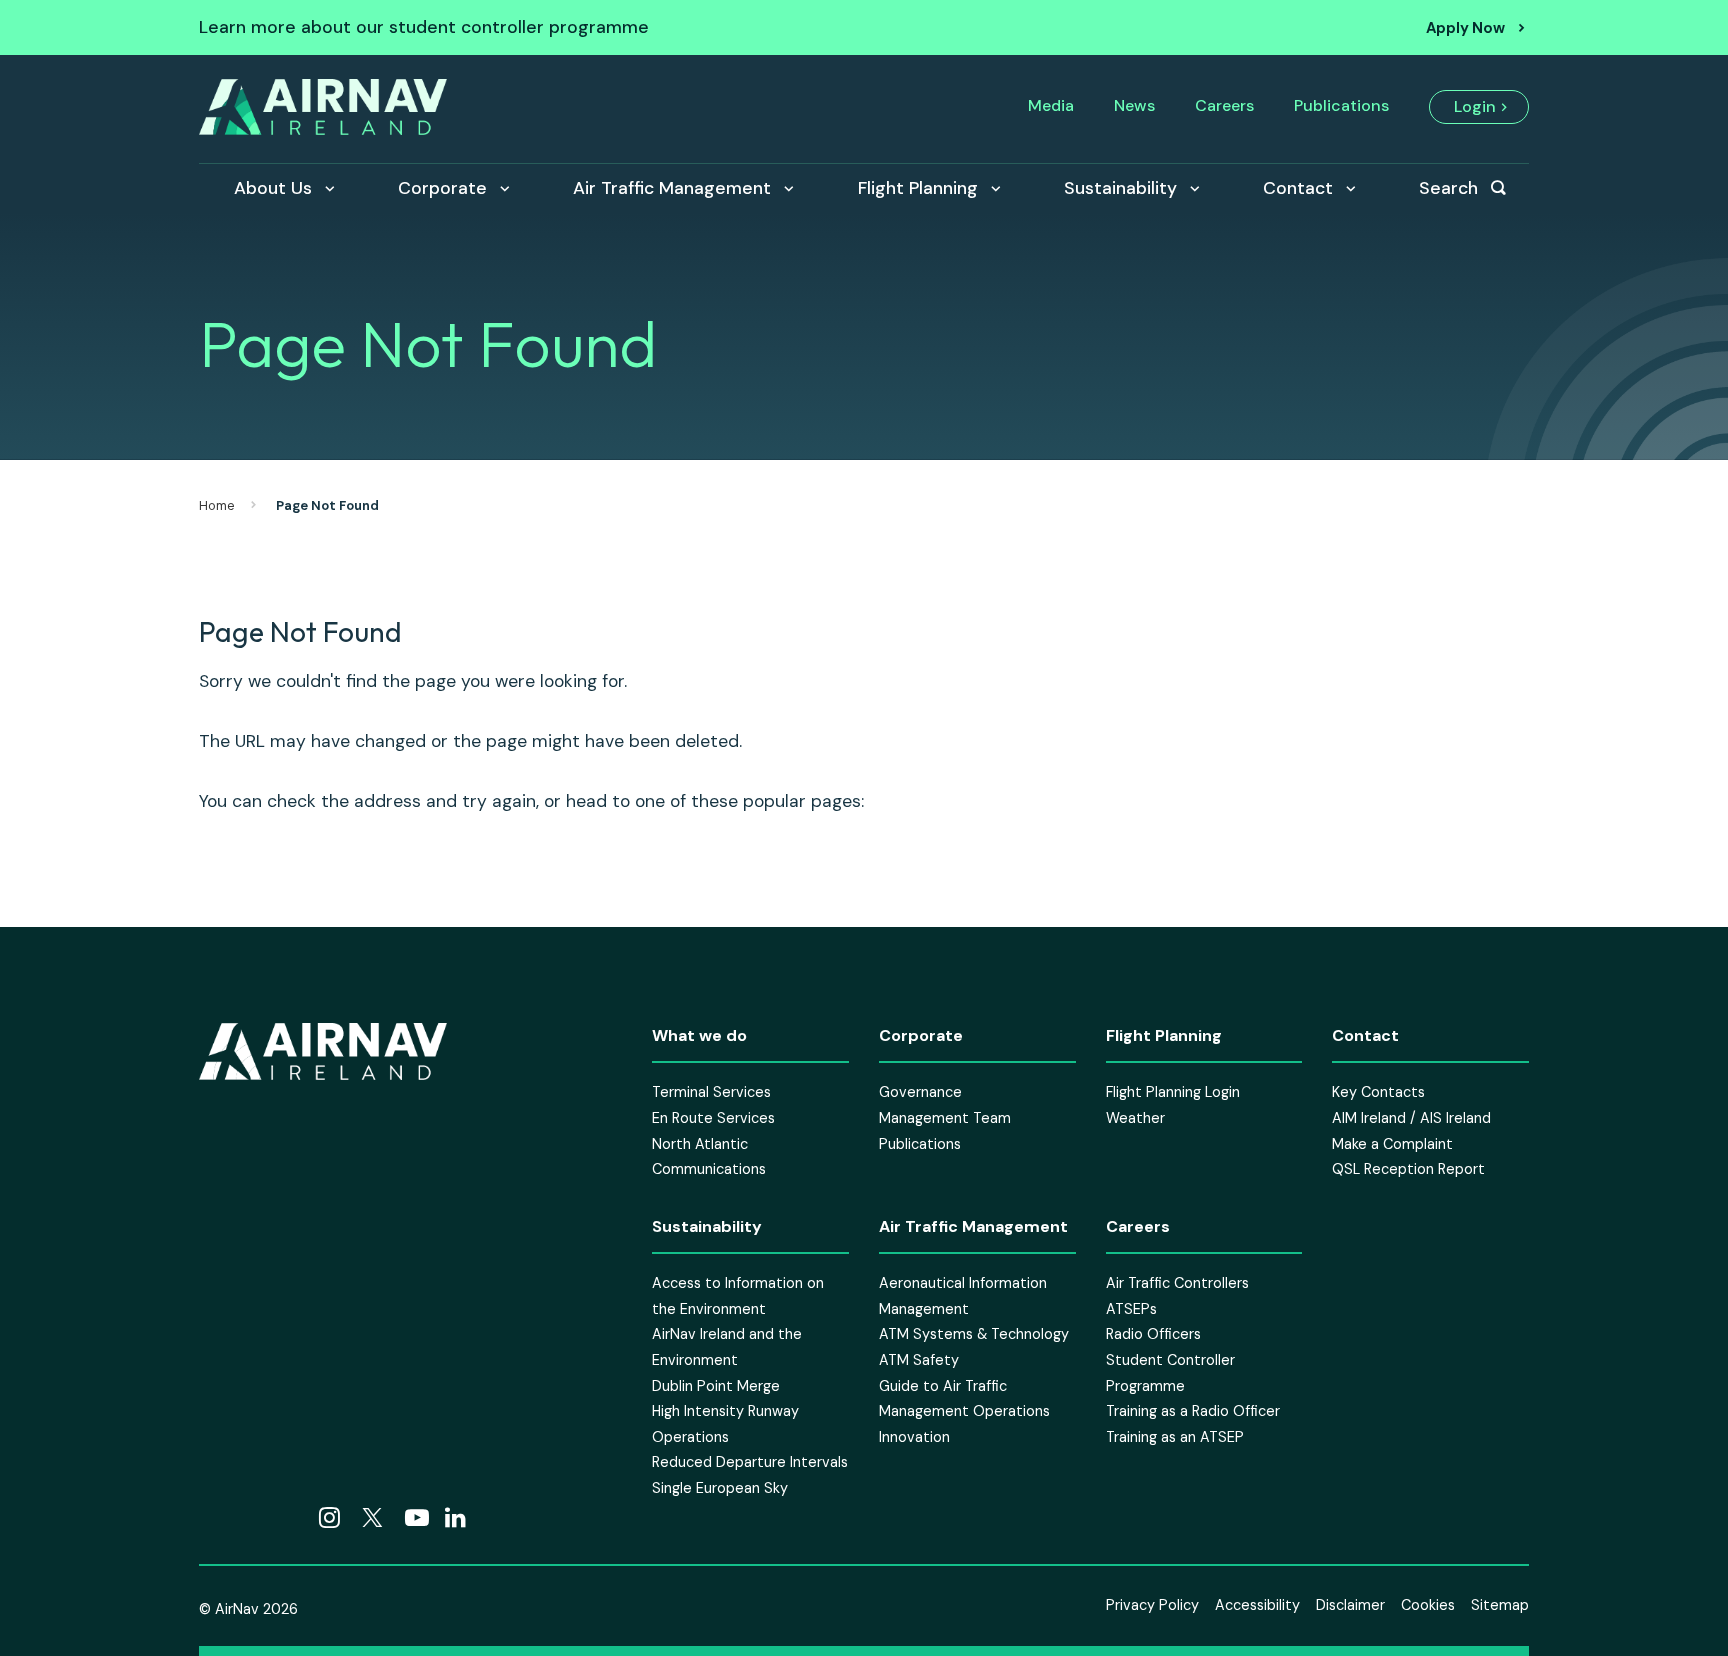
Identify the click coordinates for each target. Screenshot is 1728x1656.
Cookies (1428, 1606)
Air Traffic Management (672, 188)
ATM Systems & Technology (974, 1335)
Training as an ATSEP (1175, 1437)
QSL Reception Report (1408, 1170)
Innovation (914, 1437)
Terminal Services (711, 1093)
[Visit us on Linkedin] (455, 1520)
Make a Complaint (1392, 1144)
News (1134, 105)
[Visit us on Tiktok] (251, 1520)
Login (1475, 106)
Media (1051, 105)
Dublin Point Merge (716, 1386)
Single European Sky (720, 1488)
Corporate (442, 188)
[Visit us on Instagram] (329, 1520)
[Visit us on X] (372, 1520)
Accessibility (1257, 1606)
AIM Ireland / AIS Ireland (1411, 1118)
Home (217, 505)
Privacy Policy (1152, 1606)
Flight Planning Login (1173, 1093)
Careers (1224, 105)
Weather (1135, 1118)
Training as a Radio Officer (1193, 1412)
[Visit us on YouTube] (417, 1520)
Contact (1298, 188)
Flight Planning (918, 188)
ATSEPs (1131, 1309)
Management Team (945, 1118)
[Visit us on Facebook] (211, 1520)
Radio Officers (1153, 1335)
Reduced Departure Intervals (750, 1463)
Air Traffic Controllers (1177, 1284)
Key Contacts (1378, 1093)
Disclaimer (1350, 1606)
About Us (273, 188)
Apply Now (1465, 28)
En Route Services (713, 1118)
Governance (920, 1093)
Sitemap (1500, 1606)
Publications (1341, 105)
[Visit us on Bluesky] (291, 1520)
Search (1448, 188)
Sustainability (1120, 188)
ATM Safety (919, 1360)
